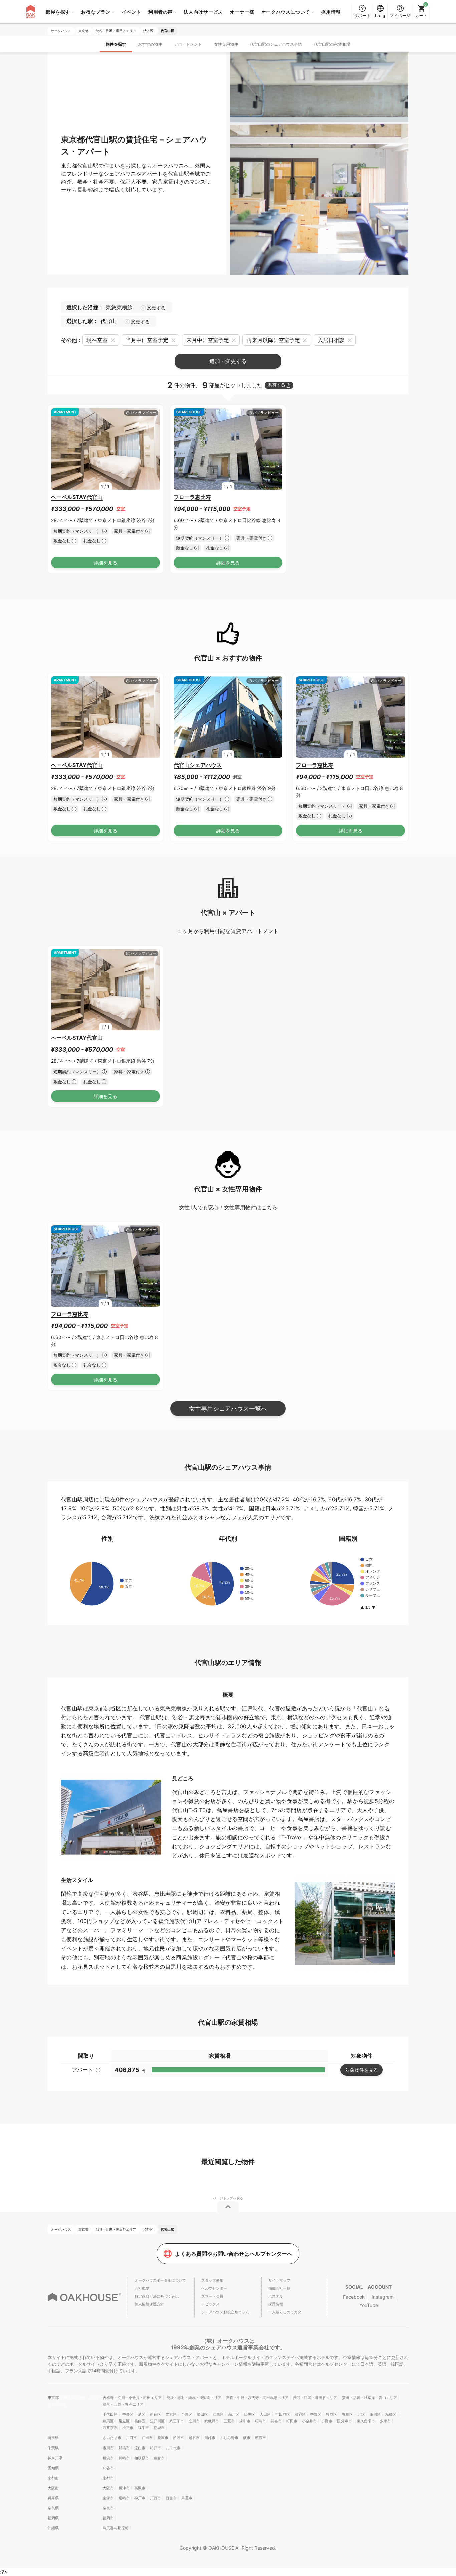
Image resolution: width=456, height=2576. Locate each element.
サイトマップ (279, 2280)
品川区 (234, 2414)
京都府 (53, 2478)
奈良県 (53, 2508)
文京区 (171, 2414)
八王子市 (177, 2421)
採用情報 (331, 12)
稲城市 (159, 2428)
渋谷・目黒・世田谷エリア (315, 2398)
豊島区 (347, 2414)
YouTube (369, 2305)
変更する (156, 308)
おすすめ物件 (150, 44)
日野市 (327, 2421)
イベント (131, 12)
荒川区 (375, 2414)
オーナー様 (242, 12)
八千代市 (173, 2448)
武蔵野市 (212, 2421)
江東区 (218, 2414)
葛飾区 (140, 2421)
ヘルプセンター (214, 2288)
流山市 (140, 2448)
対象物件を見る (362, 2070)
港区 (142, 2414)
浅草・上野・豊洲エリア (123, 2404)
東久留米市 (366, 2421)
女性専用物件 (226, 44)
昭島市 (261, 2421)
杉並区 (332, 2414)
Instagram (383, 2297)
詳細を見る (105, 563)
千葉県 (53, 2448)
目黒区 (250, 2414)
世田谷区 (283, 2414)
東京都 (54, 2398)
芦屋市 (187, 2498)
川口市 (131, 2438)
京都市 (108, 2478)
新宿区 (155, 2414)
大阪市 (108, 2488)
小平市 (128, 2428)
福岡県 (53, 2518)
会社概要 (142, 2288)
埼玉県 (53, 2438)
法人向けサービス (203, 12)
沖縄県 (53, 2528)
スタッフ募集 (212, 2280)
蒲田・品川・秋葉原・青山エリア (369, 2398)
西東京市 (110, 2428)
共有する (277, 385)
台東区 (187, 2414)
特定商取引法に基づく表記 (157, 2296)
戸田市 (147, 2438)
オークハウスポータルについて (160, 2280)
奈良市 (108, 2508)
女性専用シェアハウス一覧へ (228, 1409)
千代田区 (110, 2414)
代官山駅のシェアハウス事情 (276, 44)
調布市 (276, 2421)
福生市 (143, 2428)
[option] (105, 449)
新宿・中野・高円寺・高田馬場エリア (257, 2398)
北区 (361, 2414)
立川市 (194, 2421)
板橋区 (391, 2414)
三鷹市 (229, 2421)
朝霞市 (261, 2438)
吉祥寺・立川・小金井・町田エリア (132, 2398)
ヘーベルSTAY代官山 (77, 497)
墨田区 (202, 2414)
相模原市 (142, 2458)
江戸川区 (157, 2421)
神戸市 (140, 2498)
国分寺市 (345, 2421)
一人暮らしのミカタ (285, 2312)
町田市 (292, 2421)
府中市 (245, 2421)
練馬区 (108, 2421)
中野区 (316, 2414)
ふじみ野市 (229, 2438)
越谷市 (194, 2438)
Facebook (354, 2297)
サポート (362, 16)
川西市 (155, 2498)
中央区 (128, 2414)
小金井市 (309, 2421)
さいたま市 (112, 2438)
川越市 (210, 2438)
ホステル (276, 2296)
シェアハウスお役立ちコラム (225, 2312)
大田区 (265, 2414)
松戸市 (155, 2448)
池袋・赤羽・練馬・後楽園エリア (194, 2398)
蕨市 (247, 2438)
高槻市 (140, 2488)
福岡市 (108, 2518)
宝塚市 (108, 2498)
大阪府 (53, 2488)
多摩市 (385, 2421)
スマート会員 (212, 2296)
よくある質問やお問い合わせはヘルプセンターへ (234, 2254)
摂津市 (124, 2488)
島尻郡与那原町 (116, 2528)
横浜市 (108, 2458)
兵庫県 (53, 2498)
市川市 (108, 2448)
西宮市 (171, 2498)
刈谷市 (108, 2468)
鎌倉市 (159, 2458)
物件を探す (116, 44)
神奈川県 (55, 2458)
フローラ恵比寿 (192, 497)
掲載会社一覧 (279, 2288)
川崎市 (124, 2458)
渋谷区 (300, 2414)
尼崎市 (124, 2498)
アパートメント (188, 44)
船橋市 (124, 2448)
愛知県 (53, 2468)
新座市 (163, 2438)
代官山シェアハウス (198, 765)
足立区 (124, 2421)
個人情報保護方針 (149, 2304)
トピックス (210, 2304)
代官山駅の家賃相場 (332, 44)
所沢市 (178, 2438)
